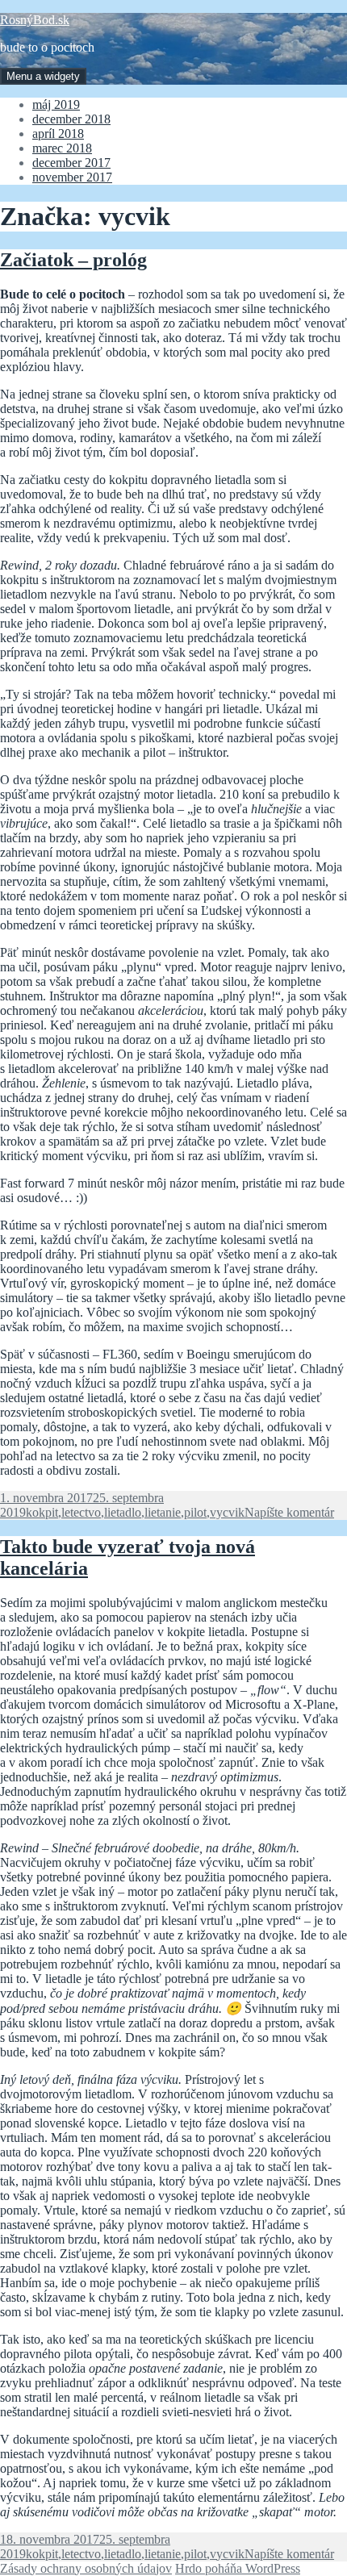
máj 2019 (56, 104)
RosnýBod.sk (35, 20)
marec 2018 (62, 148)
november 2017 (72, 177)
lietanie (163, 1512)
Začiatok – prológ (73, 260)
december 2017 (71, 163)
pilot (195, 1512)
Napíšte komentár (289, 1512)
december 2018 (71, 119)
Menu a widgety (43, 76)
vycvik (227, 1512)
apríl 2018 (58, 134)
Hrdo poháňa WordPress (238, 2568)
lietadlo (123, 1512)
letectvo (81, 1512)
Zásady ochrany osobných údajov (86, 2568)
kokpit (42, 1512)
